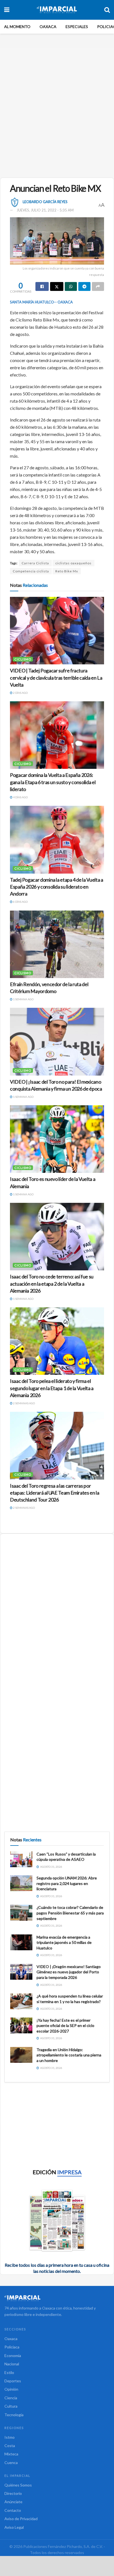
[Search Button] (107, 10)
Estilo (9, 2372)
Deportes (13, 2381)
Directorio (13, 2493)
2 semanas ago (24, 1403)
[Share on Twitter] (57, 286)
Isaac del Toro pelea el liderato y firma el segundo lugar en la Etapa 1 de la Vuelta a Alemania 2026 (52, 1388)
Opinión (11, 2389)
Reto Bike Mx (67, 571)
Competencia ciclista (31, 571)
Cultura (11, 2406)
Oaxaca (48, 27)
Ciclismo (23, 659)
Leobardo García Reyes (45, 202)
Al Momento (17, 27)
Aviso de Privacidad (21, 2519)
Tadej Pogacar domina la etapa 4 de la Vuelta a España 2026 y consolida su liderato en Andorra (56, 887)
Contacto (13, 2510)
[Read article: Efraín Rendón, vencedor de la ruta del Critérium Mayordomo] (57, 944)
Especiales (77, 27)
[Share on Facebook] (42, 286)
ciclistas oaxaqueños (73, 563)
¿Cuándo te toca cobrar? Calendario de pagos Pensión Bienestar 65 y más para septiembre (70, 1913)
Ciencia (11, 2398)
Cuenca (11, 2462)
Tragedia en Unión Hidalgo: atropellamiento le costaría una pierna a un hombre (69, 2055)
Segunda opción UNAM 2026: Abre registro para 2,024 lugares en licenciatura (67, 1883)
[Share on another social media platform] (98, 286)
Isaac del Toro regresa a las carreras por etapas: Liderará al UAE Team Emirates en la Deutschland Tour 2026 (55, 1493)
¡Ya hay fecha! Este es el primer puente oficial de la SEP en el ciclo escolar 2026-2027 (65, 2026)
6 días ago (20, 902)
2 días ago (20, 693)
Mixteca (11, 2454)
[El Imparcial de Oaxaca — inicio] (57, 2298)
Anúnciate (13, 2502)
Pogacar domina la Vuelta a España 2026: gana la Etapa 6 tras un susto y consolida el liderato (53, 782)
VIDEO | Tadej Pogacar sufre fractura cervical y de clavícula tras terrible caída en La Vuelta (56, 677)
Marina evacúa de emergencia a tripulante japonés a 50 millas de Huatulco (64, 1942)
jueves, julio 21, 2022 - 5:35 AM (45, 210)
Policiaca (12, 2347)
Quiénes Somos (18, 2485)
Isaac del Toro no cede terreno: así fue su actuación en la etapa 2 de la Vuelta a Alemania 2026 (52, 1283)
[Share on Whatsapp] (71, 286)
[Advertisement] (57, 110)
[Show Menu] (7, 10)
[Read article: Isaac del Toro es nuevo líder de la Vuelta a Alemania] (57, 1139)
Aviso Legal (14, 2527)
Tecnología (14, 2415)
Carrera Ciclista (35, 563)
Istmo (10, 2437)
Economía (13, 2356)
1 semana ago (23, 999)
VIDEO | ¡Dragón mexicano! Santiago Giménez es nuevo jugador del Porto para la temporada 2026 (69, 1972)
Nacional (12, 2364)
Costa (10, 2446)
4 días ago (20, 797)
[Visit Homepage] (57, 10)
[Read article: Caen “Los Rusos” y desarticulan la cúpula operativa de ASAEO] (21, 1859)
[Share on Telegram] (84, 286)
